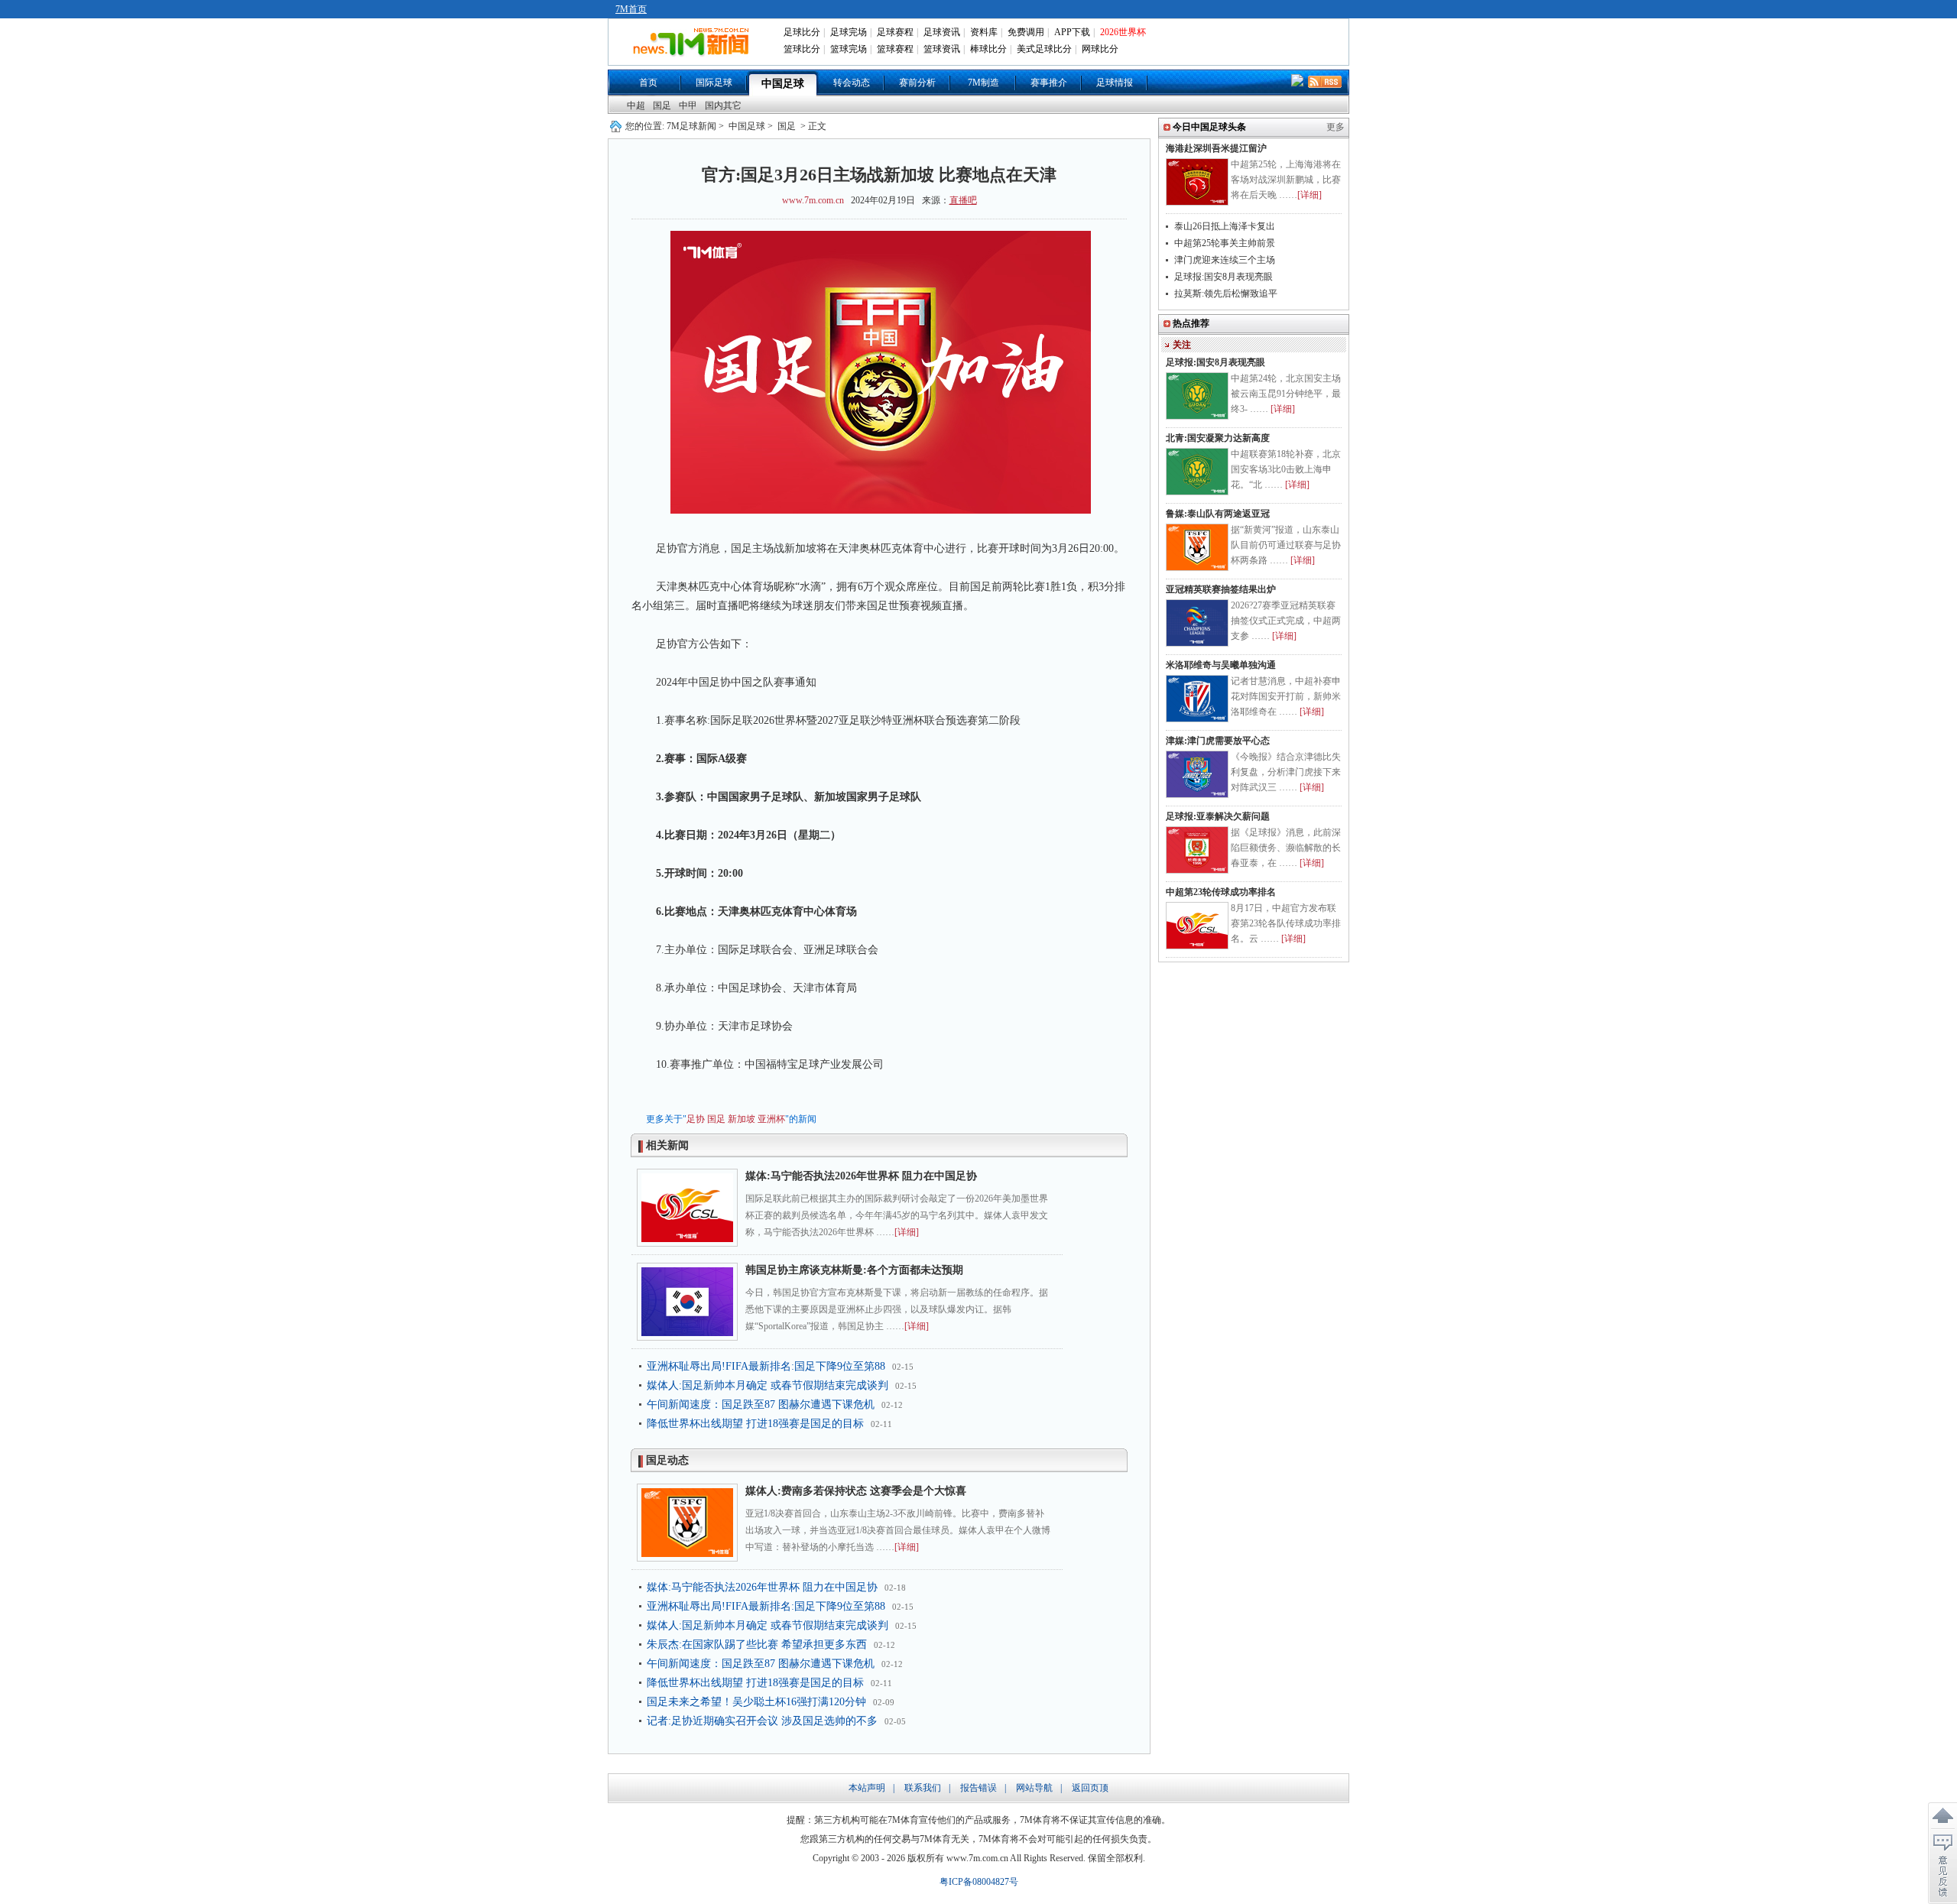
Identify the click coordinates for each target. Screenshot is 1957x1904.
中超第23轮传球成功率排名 (1221, 892)
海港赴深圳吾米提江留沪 (1216, 148)
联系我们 (923, 1788)
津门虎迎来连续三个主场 (1225, 260)
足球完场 (849, 32)
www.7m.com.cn (813, 200)
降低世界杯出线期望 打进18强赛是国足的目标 (755, 1424)
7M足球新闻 (691, 126)
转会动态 (852, 83)
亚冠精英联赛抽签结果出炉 (1221, 589)
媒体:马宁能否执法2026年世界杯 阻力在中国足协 (861, 1176)
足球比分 (802, 32)
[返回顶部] (1942, 1816)
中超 (636, 105)
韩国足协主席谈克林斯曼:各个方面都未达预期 (854, 1270)
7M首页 (631, 9)
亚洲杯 (771, 1119)
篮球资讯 (942, 49)
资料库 (984, 32)
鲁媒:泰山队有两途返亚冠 (1218, 514)
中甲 (688, 105)
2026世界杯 (1123, 32)
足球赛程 (895, 32)
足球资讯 (942, 32)
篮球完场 (849, 49)
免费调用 (1026, 32)
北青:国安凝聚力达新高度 (1218, 438)
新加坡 (742, 1119)
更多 (1335, 127)
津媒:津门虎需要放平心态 (1218, 741)
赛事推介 (1049, 83)
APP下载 (1072, 32)
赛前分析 (917, 83)
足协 (696, 1119)
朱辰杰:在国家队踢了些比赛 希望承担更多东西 (757, 1645)
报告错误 (978, 1788)
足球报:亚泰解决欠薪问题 (1218, 816)
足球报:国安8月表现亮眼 (1224, 277)
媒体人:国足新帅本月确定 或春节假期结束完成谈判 (768, 1385)
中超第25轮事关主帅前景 (1225, 243)
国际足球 (714, 83)
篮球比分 (802, 49)
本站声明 (867, 1788)
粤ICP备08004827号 (979, 1882)
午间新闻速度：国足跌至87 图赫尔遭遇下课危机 (761, 1404)
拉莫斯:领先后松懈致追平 (1226, 294)
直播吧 (963, 200)
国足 (662, 105)
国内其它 (723, 105)
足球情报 (1115, 83)
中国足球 (783, 84)
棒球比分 (988, 49)
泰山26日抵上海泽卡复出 (1225, 226)
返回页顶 (1090, 1788)
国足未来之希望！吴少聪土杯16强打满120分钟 (756, 1702)
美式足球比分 (1044, 49)
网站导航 (1034, 1788)
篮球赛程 (895, 49)
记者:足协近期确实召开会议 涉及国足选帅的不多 (762, 1721)
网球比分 (1100, 49)
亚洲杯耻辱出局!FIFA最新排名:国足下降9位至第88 (766, 1366)
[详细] (907, 1232)
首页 (648, 83)
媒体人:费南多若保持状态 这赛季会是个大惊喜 (856, 1491)
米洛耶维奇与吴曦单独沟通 (1221, 665)
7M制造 (983, 83)
